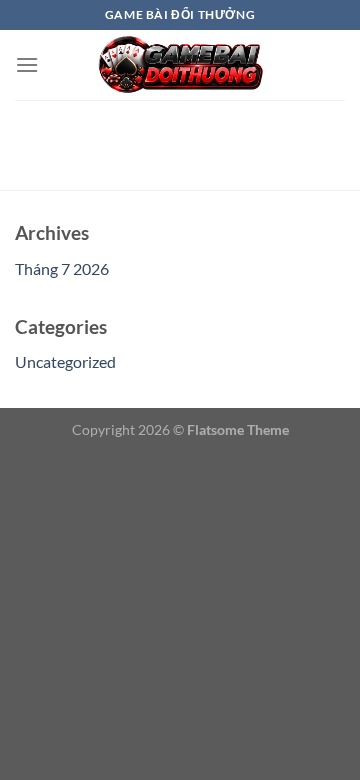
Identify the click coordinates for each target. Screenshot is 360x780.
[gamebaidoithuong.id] (180, 65)
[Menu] (27, 64)
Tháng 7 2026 (62, 268)
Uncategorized (65, 361)
